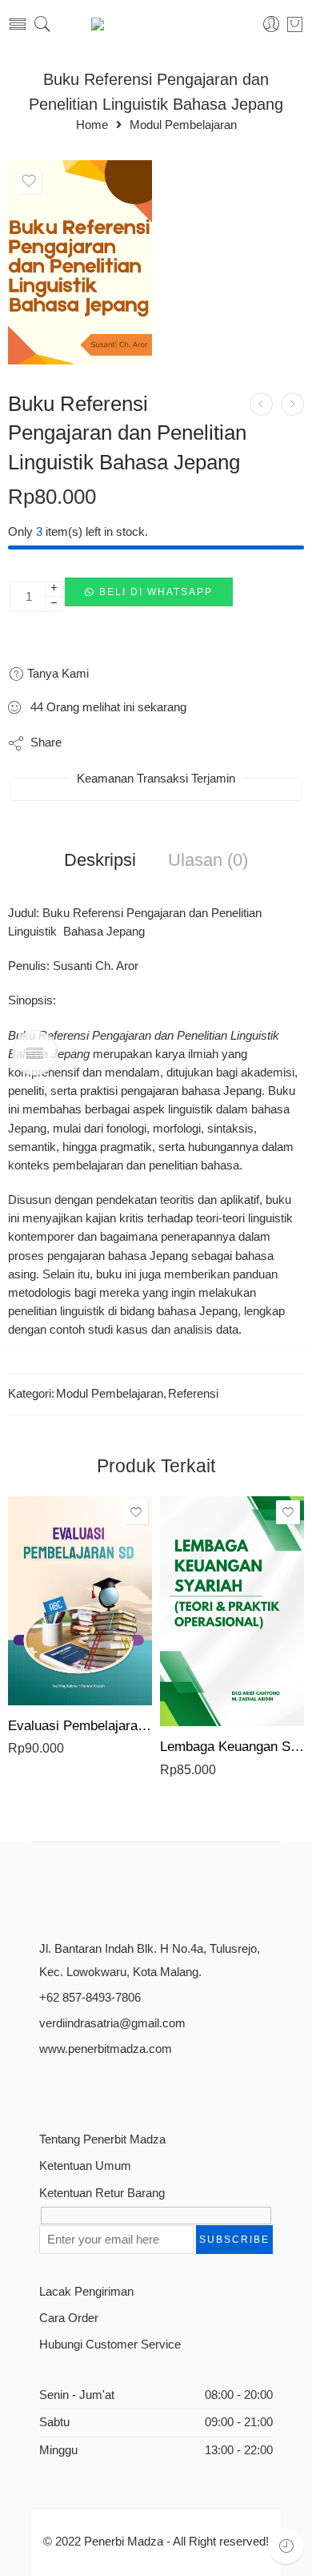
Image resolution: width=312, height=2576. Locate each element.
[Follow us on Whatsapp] (157, 2088)
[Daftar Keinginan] (29, 181)
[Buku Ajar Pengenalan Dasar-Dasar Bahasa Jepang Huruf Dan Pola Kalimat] (261, 404)
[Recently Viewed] (286, 2546)
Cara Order (69, 2318)
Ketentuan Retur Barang (102, 2193)
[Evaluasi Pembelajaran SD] (80, 1601)
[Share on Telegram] (184, 743)
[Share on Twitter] (88, 743)
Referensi (193, 1394)
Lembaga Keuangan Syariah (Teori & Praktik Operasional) (232, 1747)
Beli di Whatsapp (156, 592)
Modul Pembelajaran (183, 125)
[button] (149, 597)
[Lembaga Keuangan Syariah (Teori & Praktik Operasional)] (232, 1611)
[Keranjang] (295, 24)
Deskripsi (100, 860)
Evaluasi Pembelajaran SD (80, 1726)
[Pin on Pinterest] (152, 743)
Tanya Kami (56, 673)
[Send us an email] (73, 2088)
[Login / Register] (272, 24)
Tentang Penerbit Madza (102, 2139)
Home (92, 125)
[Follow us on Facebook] (45, 2088)
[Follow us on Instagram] (101, 2088)
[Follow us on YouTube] (129, 2088)
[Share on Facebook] (120, 743)
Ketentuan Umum (85, 2166)
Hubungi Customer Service (110, 2345)
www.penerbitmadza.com (106, 2049)
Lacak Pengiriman (86, 2292)
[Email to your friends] (216, 743)
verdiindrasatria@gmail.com (112, 2023)
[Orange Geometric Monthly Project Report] (80, 262)
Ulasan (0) (208, 860)
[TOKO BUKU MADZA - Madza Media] (156, 24)
